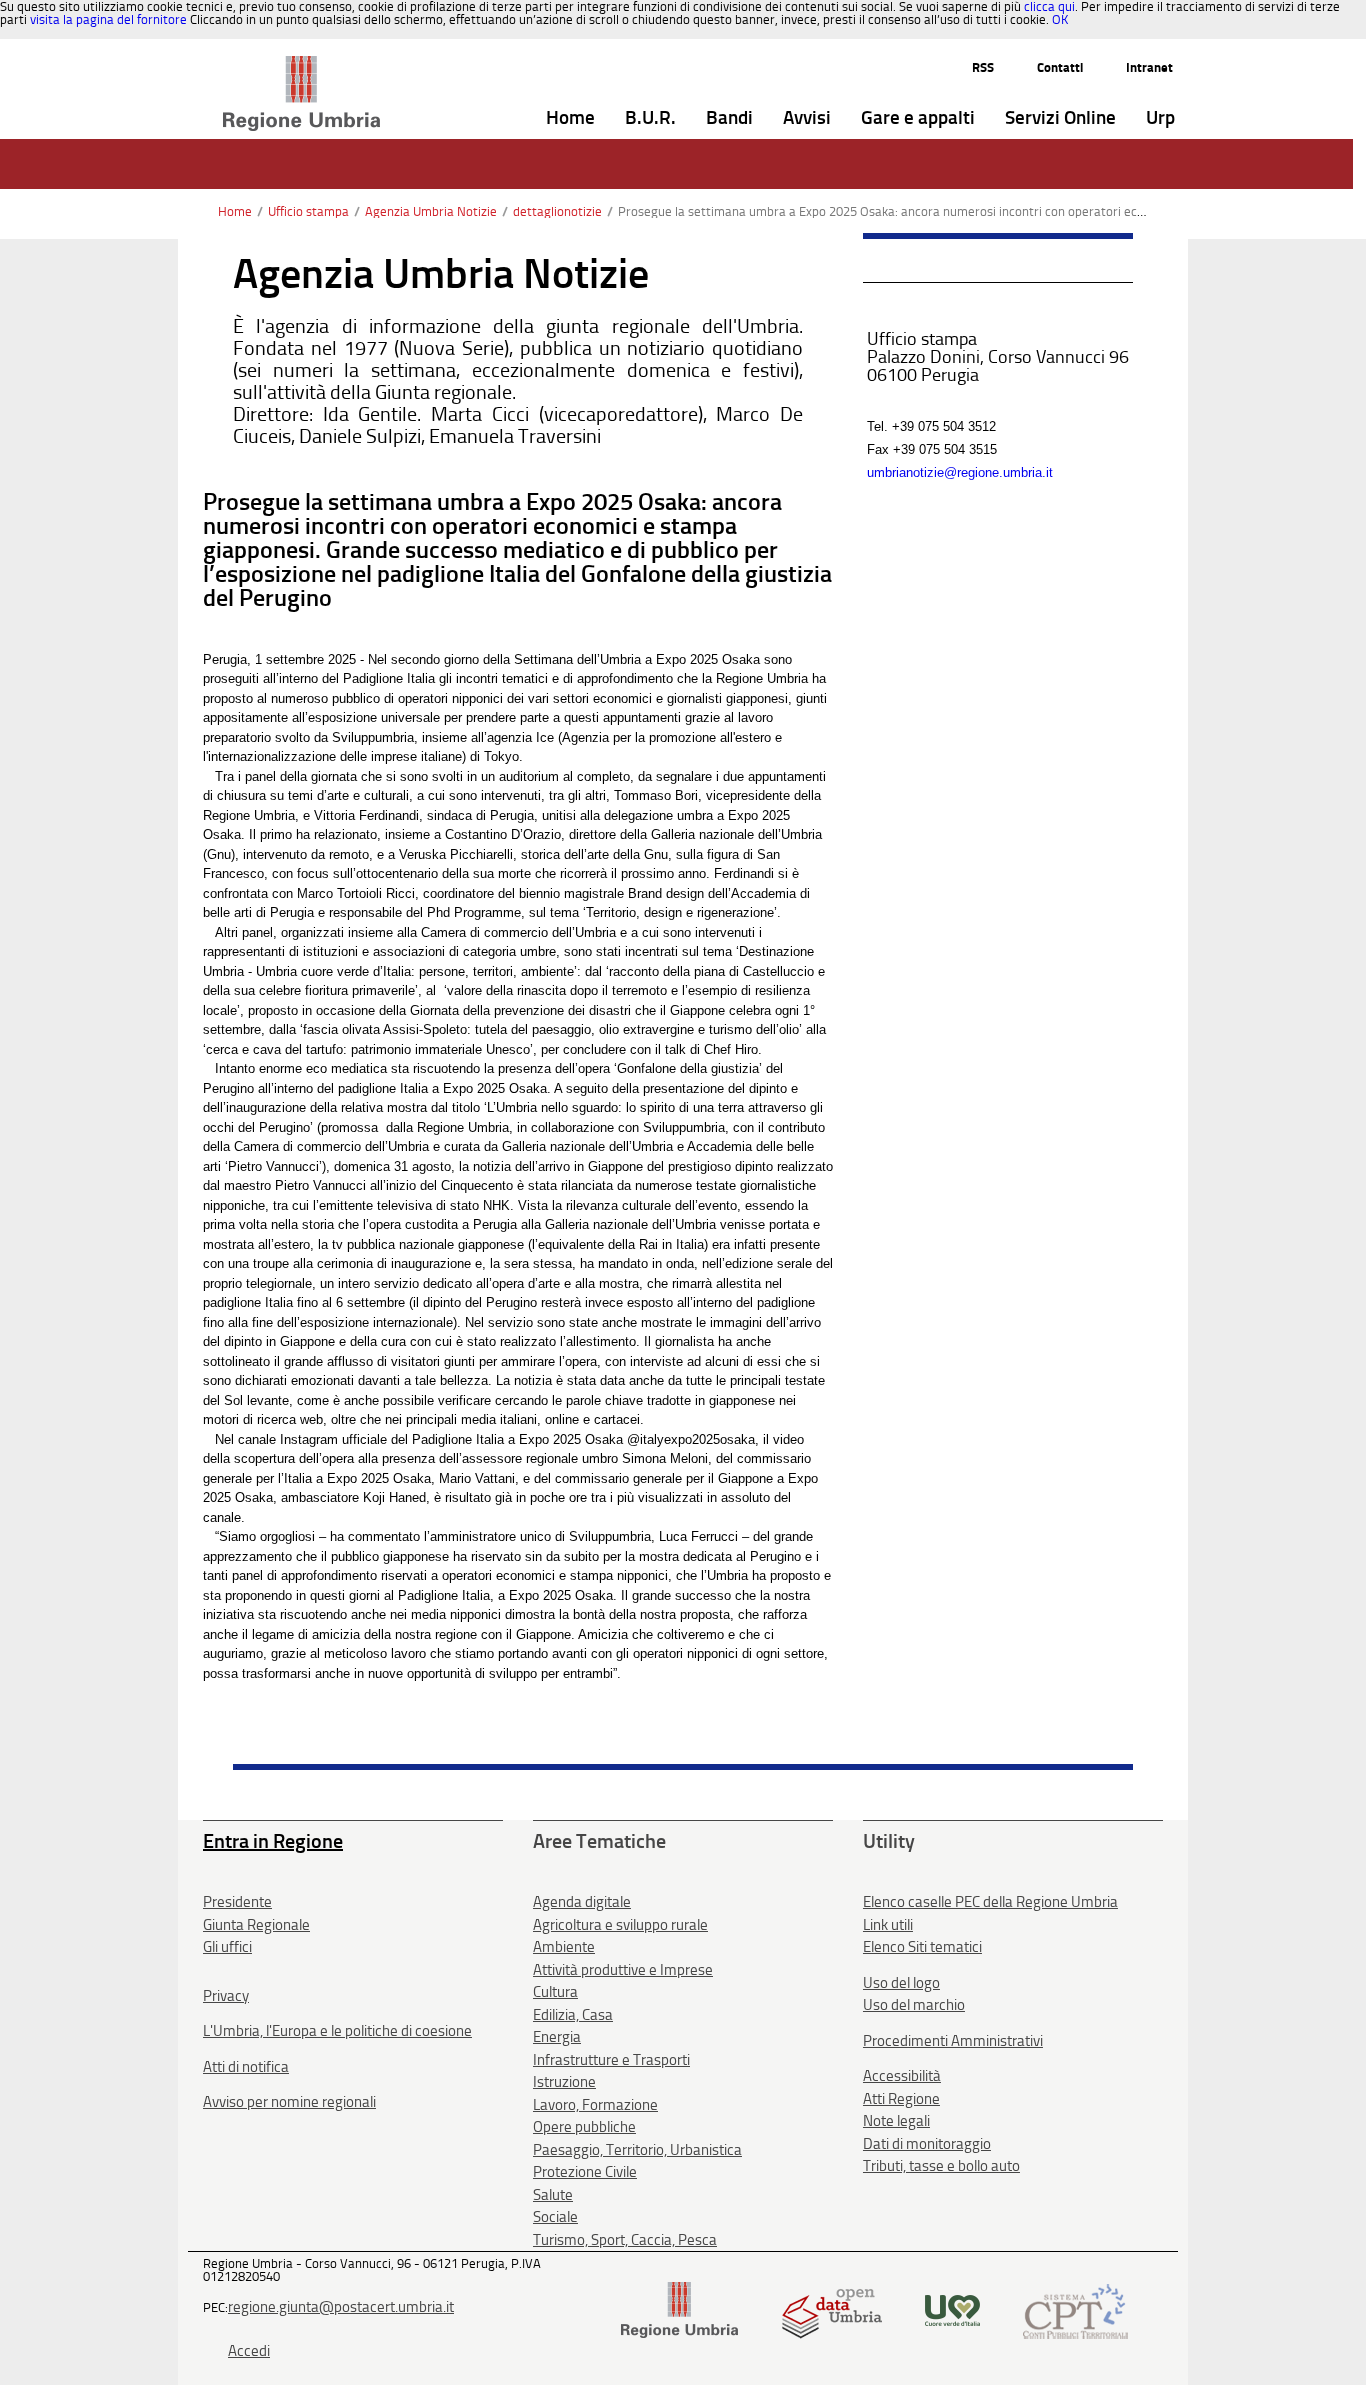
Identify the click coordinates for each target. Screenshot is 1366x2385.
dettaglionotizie (557, 211)
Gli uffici (227, 1947)
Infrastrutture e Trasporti (611, 2060)
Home (235, 211)
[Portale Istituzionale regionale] (679, 2309)
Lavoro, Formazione (595, 2105)
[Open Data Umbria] (831, 2309)
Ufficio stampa (308, 211)
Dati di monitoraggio (927, 2144)
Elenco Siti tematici (922, 1947)
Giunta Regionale (256, 1925)
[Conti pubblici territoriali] (1075, 2309)
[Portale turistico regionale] (952, 2309)
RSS (983, 67)
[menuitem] (570, 118)
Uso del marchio (914, 2005)
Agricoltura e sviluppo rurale (620, 1925)
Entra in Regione (273, 1841)
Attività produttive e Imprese (623, 1970)
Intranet (1149, 67)
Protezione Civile (585, 2172)
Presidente (237, 1902)
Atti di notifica (246, 2067)
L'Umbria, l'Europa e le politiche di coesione (337, 2031)
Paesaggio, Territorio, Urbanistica (637, 2150)
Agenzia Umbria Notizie (431, 211)
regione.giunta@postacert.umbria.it (341, 2307)
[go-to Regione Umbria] (301, 65)
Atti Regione (901, 2099)
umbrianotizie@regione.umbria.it (960, 472)
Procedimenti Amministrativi (953, 2041)
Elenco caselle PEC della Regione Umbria (990, 1902)
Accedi (249, 2351)
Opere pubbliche (584, 2127)
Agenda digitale (582, 1902)
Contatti (1060, 67)
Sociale (555, 2217)
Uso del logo (901, 1983)
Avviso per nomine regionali (289, 2102)
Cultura (555, 1992)
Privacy (226, 1996)
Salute (553, 2195)
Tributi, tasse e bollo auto (941, 2166)
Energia (557, 2037)
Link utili (888, 1925)
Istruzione (564, 2082)
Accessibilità (902, 2076)
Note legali (896, 2121)
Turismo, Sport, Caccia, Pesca (625, 2240)
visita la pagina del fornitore (108, 19)
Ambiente (564, 1947)
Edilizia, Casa (573, 2015)
